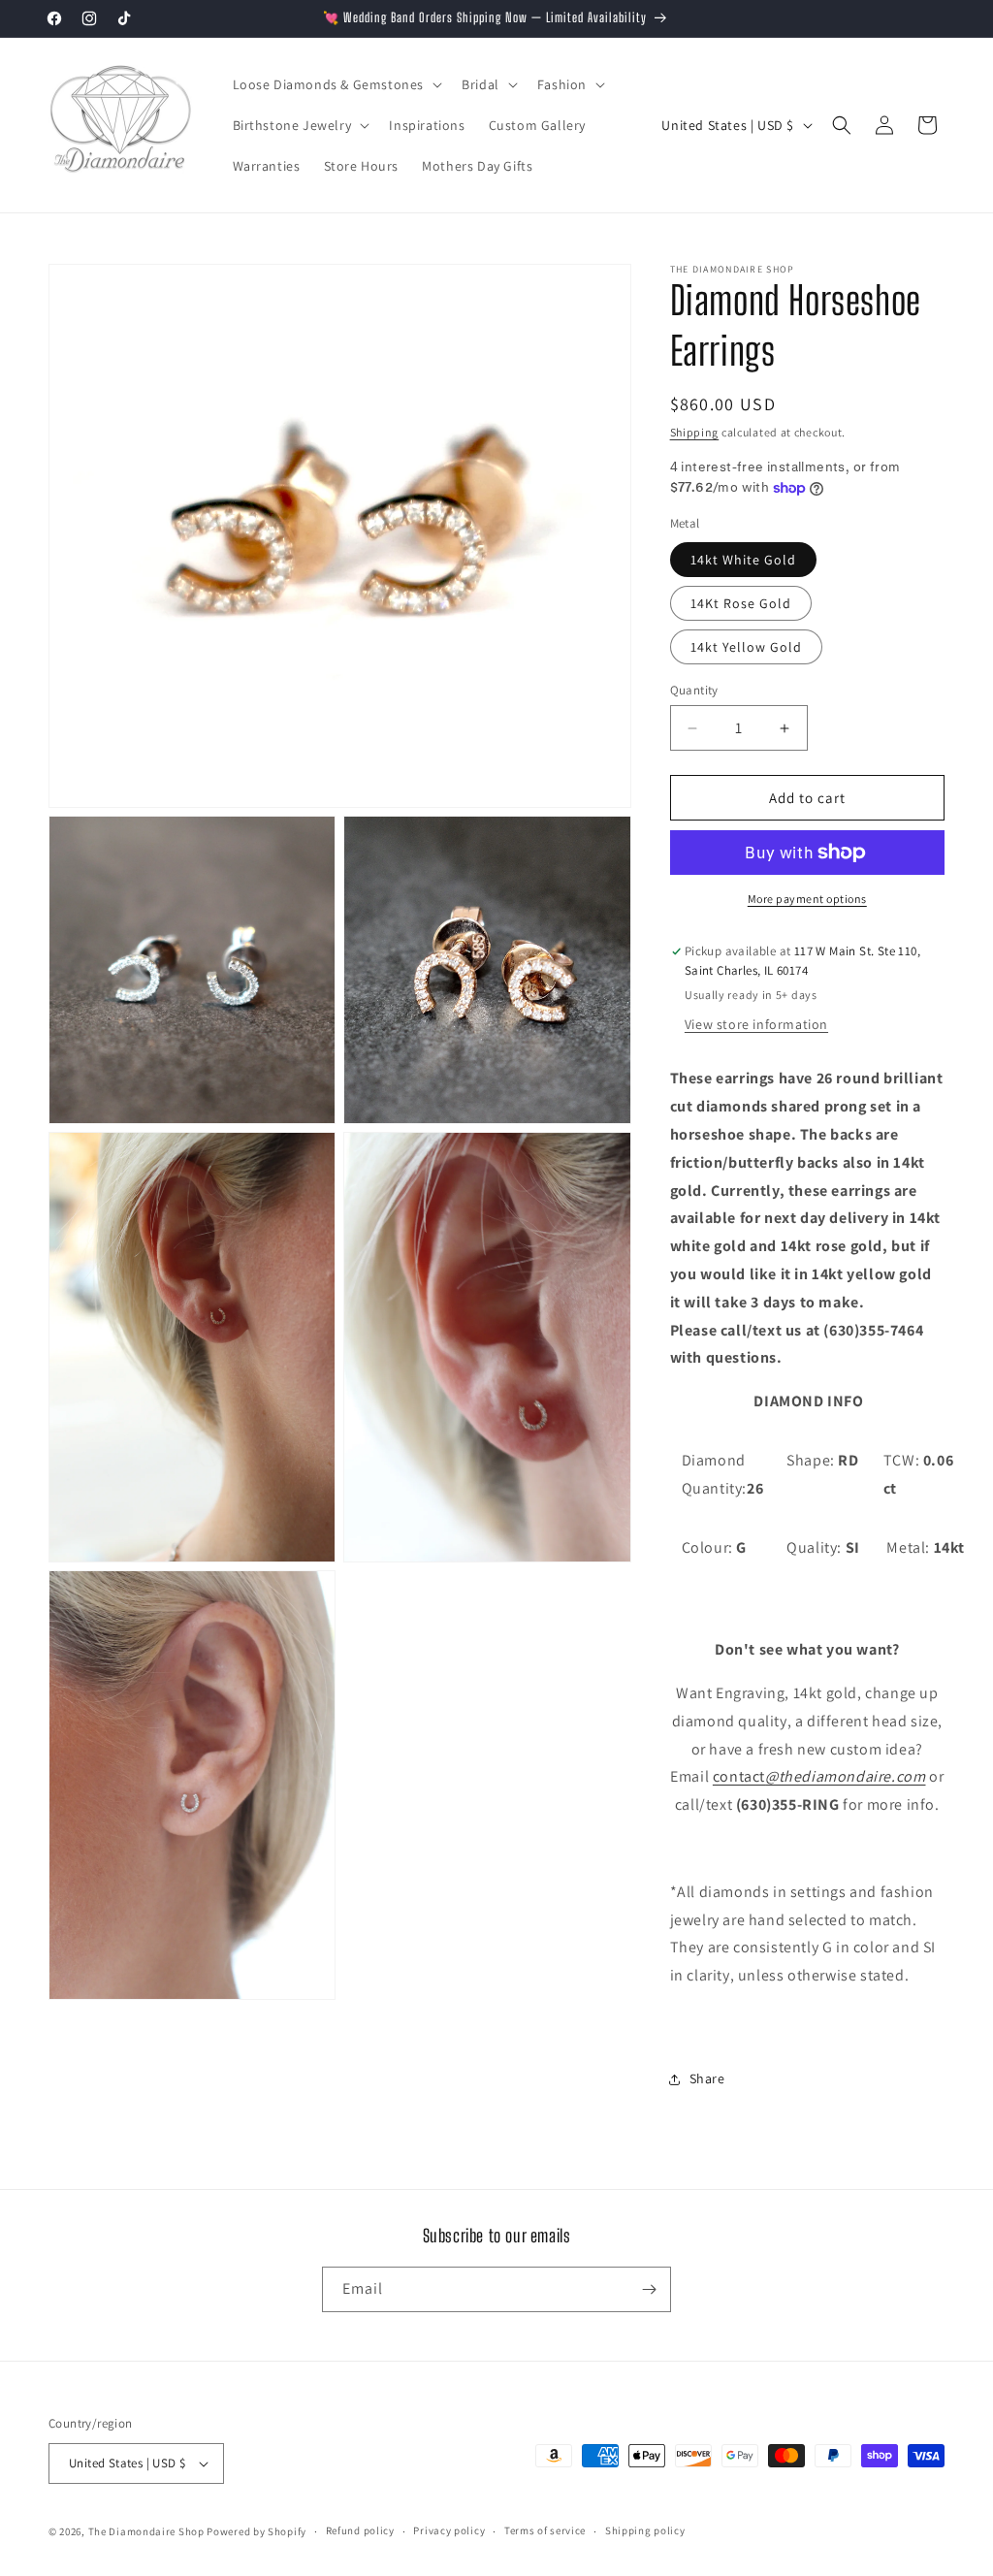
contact (819, 1776)
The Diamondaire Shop (146, 2531)
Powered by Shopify (256, 2531)
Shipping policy (645, 2530)
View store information (756, 1024)
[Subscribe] (649, 2289)
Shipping (695, 432)
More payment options (807, 899)
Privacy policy (449, 2530)
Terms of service (545, 2530)
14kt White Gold (743, 560)
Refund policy (360, 2530)
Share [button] (707, 2078)
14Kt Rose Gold (741, 603)
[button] (336, 84)
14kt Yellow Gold (746, 647)
